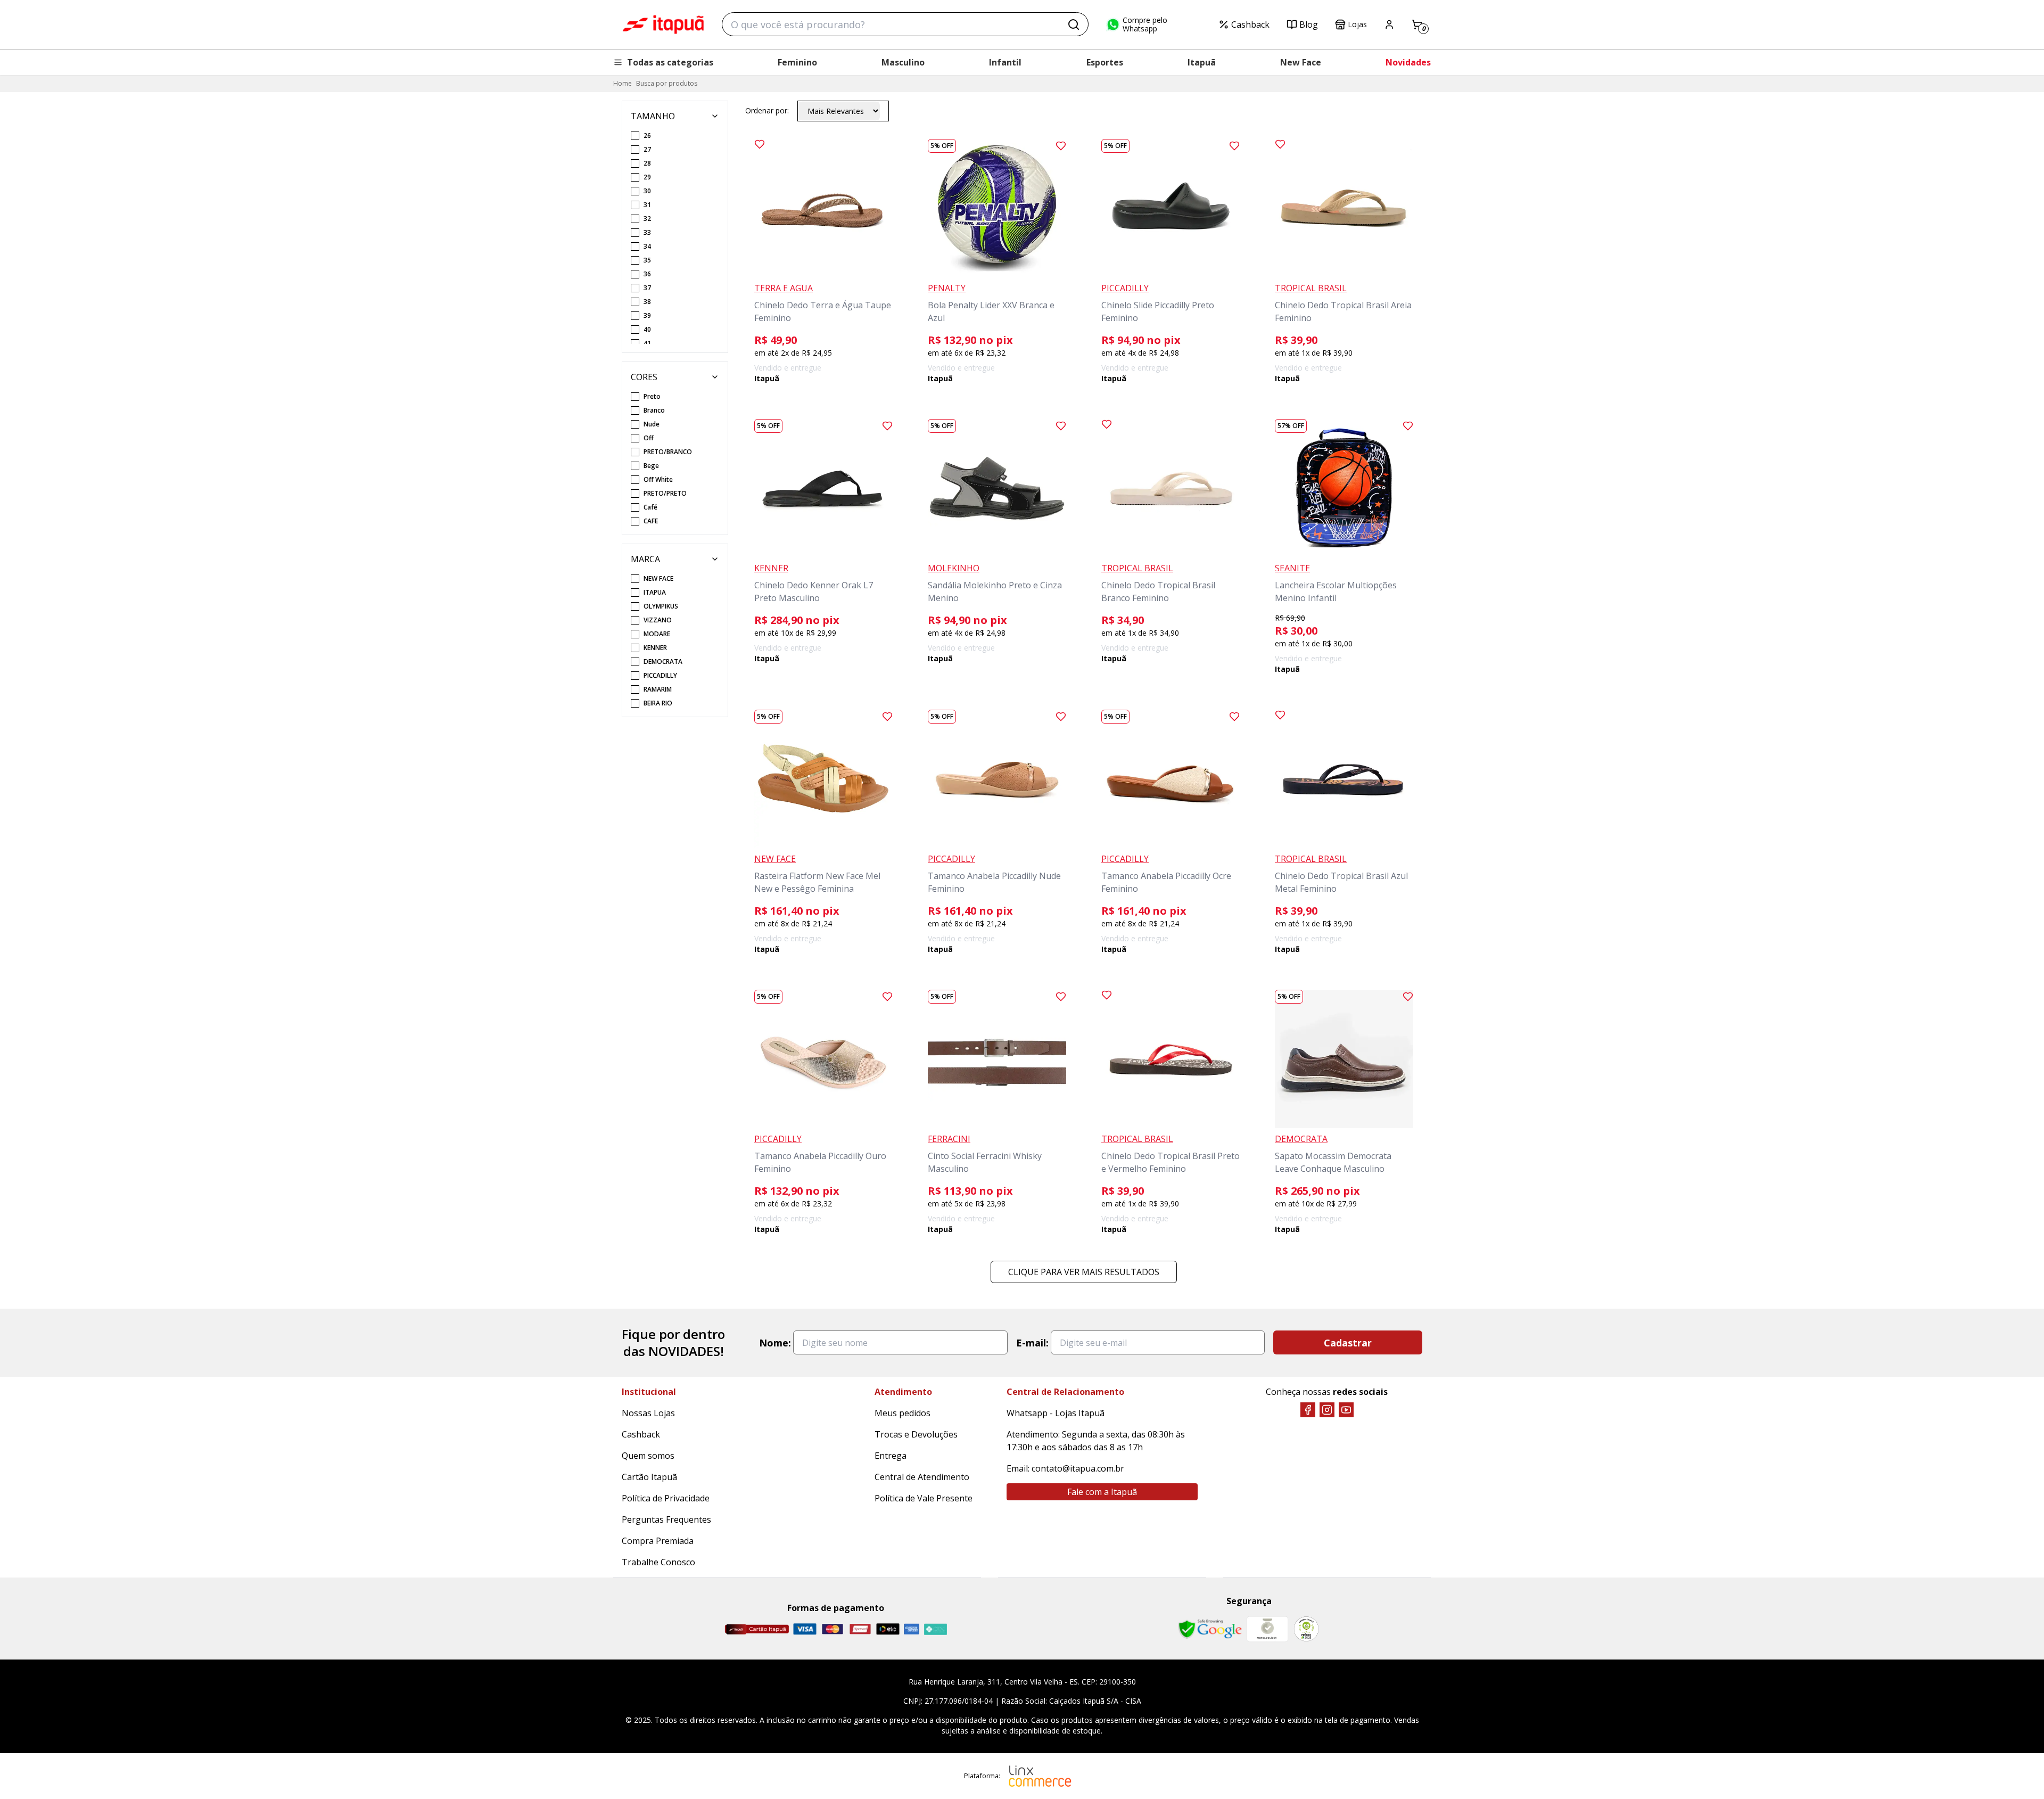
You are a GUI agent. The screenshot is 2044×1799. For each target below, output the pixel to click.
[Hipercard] (860, 1629)
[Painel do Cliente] (1389, 24)
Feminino (797, 62)
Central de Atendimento (922, 1477)
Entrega (891, 1456)
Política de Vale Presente (924, 1498)
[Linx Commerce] (1040, 1776)
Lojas (1357, 24)
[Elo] (888, 1629)
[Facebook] (1308, 1410)
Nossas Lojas (648, 1413)
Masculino (903, 62)
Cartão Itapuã (649, 1477)
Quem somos (648, 1456)
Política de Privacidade (666, 1498)
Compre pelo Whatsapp (1145, 24)
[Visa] (805, 1629)
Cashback (1250, 24)
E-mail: (1032, 1343)
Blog (1309, 24)
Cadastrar (1348, 1343)
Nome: (775, 1343)
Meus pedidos (903, 1413)
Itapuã (1202, 62)
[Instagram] (1327, 1410)
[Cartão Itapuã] (757, 1629)
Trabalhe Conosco (658, 1562)
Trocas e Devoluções (916, 1434)
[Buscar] (1074, 24)
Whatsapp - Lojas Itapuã (1056, 1413)
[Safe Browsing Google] (1210, 1629)
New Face (1301, 62)
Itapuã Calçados (663, 24)
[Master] (833, 1629)
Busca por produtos (667, 83)
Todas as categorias (670, 62)
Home (623, 83)
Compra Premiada (658, 1541)
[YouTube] (1346, 1410)
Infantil (1005, 62)
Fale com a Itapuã (1102, 1492)
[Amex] (912, 1629)
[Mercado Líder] (1267, 1629)
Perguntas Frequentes (666, 1519)
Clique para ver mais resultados (1084, 1272)
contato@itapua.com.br (1078, 1468)
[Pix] (935, 1629)
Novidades (1408, 62)
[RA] (1306, 1629)
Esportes (1105, 62)
